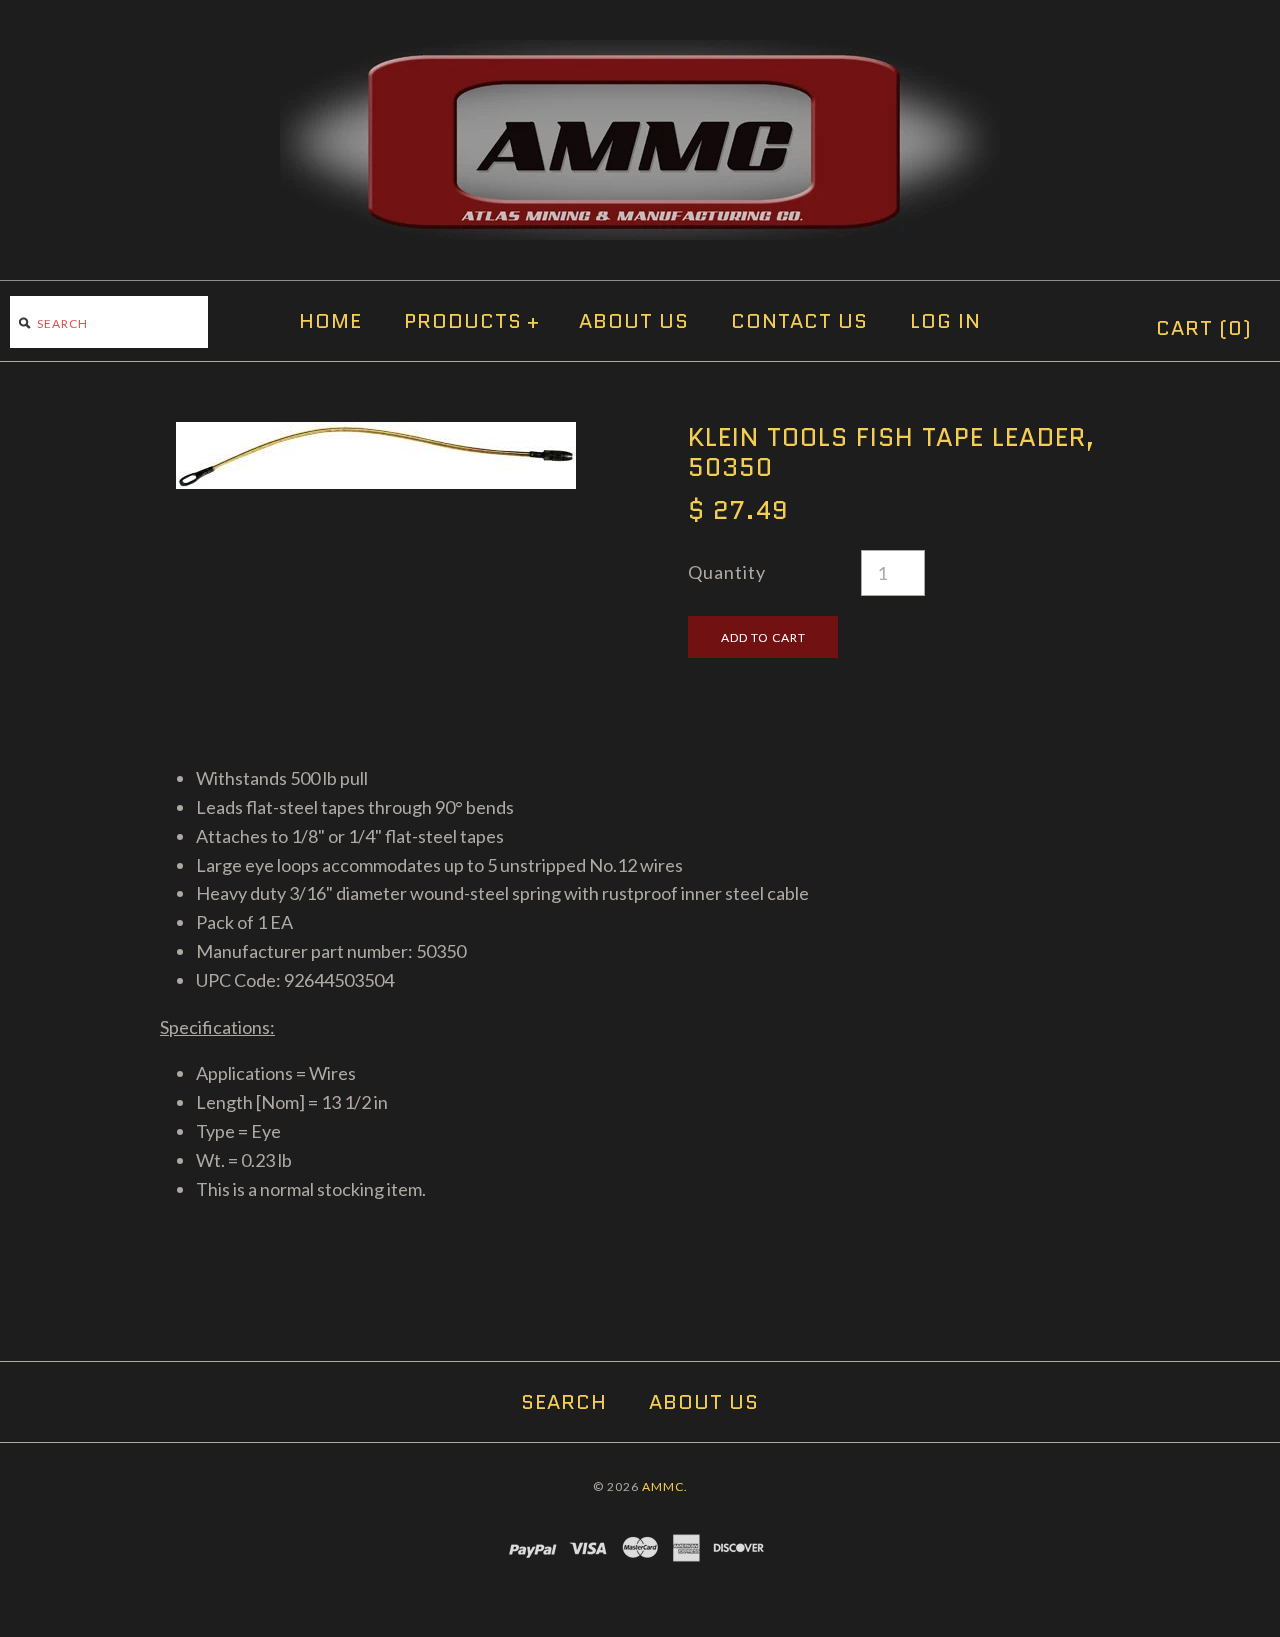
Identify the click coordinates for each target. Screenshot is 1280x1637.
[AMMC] (640, 54)
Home (330, 321)
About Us (634, 321)
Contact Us (799, 321)
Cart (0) (1204, 328)
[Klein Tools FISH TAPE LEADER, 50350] (376, 436)
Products (472, 321)
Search (564, 1402)
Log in (945, 321)
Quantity (727, 572)
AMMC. (665, 1486)
